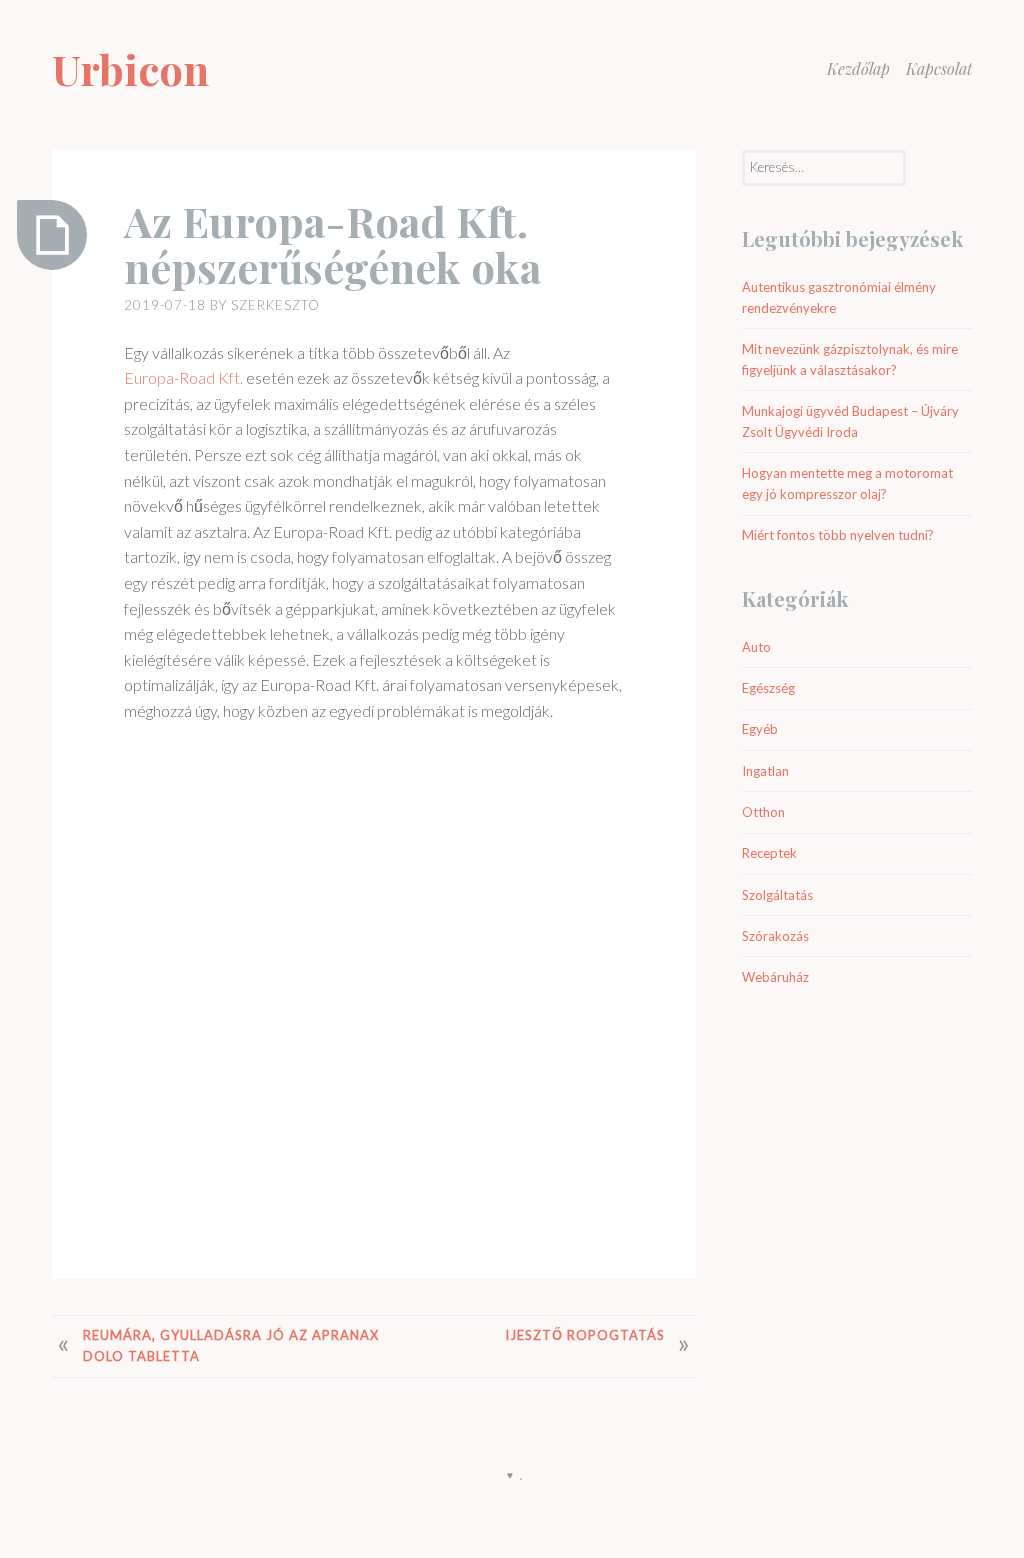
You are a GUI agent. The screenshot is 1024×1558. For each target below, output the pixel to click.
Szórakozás (775, 936)
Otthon (763, 812)
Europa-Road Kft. (183, 377)
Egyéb (760, 729)
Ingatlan (765, 771)
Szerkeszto (275, 305)
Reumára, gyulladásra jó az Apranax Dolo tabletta (231, 1345)
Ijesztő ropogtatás (585, 1335)
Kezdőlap (858, 68)
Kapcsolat (939, 68)
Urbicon (130, 69)
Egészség (768, 688)
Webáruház (775, 977)
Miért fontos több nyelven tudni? (838, 535)
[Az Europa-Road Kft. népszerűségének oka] (52, 235)
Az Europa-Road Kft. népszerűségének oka (332, 244)
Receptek (769, 853)
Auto (756, 647)
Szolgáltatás (777, 895)
